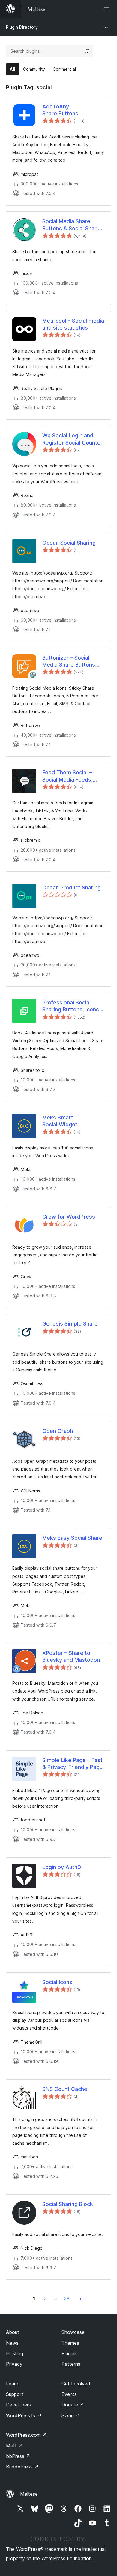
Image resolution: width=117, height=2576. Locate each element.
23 (67, 2299)
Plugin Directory (22, 27)
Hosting (15, 2353)
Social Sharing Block (68, 2204)
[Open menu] (107, 9)
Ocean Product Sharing (72, 887)
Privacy (14, 2364)
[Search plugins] (87, 51)
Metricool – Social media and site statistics (73, 324)
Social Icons (57, 1982)
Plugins (69, 2353)
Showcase (73, 2332)
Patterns (71, 2364)
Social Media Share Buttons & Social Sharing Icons (73, 225)
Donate (73, 2405)
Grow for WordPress (69, 1217)
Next (81, 2299)
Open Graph (58, 1431)
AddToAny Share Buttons (60, 110)
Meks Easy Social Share (72, 1538)
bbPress (18, 2456)
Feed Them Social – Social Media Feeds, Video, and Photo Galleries (67, 776)
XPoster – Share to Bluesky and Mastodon (71, 1656)
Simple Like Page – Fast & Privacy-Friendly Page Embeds (73, 1764)
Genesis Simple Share (70, 1324)
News (12, 2343)
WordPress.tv (24, 2415)
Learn (12, 2384)
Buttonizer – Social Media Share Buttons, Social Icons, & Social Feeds (69, 661)
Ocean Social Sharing (69, 543)
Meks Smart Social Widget (60, 1121)
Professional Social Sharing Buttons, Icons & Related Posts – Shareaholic (73, 1006)
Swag (71, 2415)
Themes (70, 2343)
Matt (14, 2446)
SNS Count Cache (65, 2089)
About (13, 2332)
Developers (18, 2405)
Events (69, 2394)
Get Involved (76, 2384)
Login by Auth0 (62, 1867)
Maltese (29, 2494)
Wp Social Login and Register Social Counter (72, 439)
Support (15, 2394)
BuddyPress (22, 2467)
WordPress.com (26, 2435)
